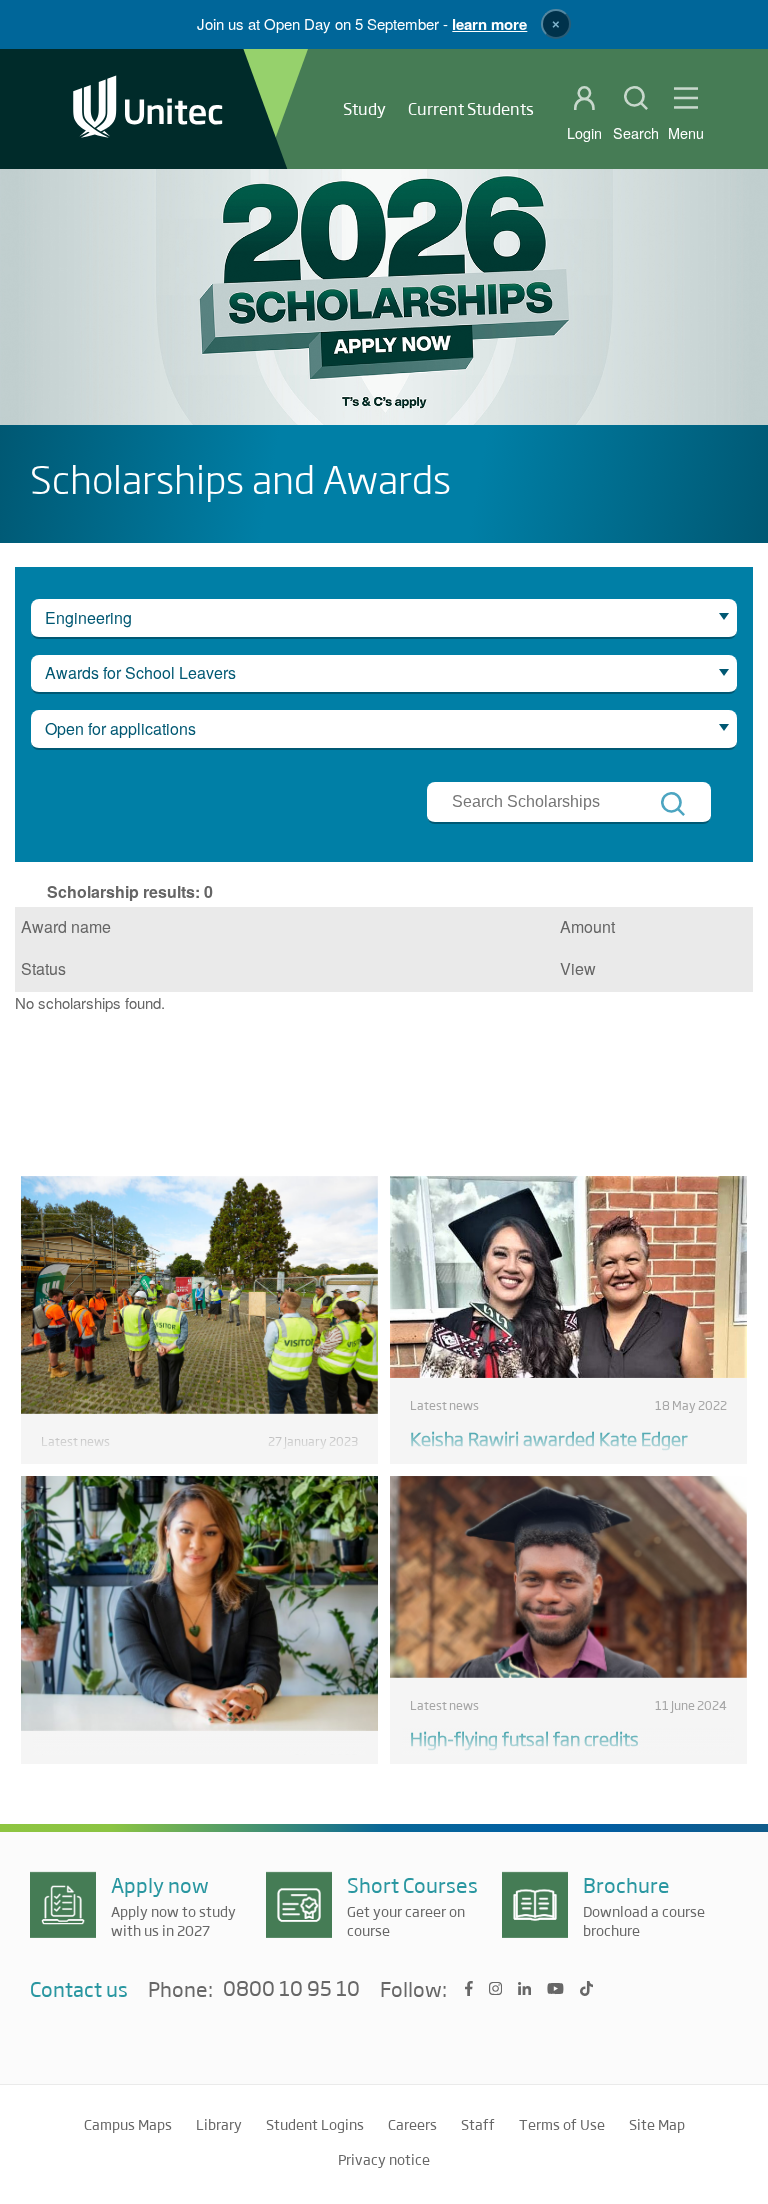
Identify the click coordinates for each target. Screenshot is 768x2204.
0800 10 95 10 (291, 1989)
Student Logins (315, 2124)
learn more (489, 24)
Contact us (79, 1988)
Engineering (88, 617)
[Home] (148, 108)
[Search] (673, 804)
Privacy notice (384, 2159)
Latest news (75, 1441)
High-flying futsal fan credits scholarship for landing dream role (546, 1750)
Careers (412, 2124)
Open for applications (120, 728)
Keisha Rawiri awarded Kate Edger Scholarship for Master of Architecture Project (563, 1462)
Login (584, 133)
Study (364, 108)
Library (219, 2124)
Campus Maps (128, 2124)
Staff (478, 2124)
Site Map (657, 2124)
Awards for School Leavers (140, 672)
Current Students (471, 108)
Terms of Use (562, 2124)
